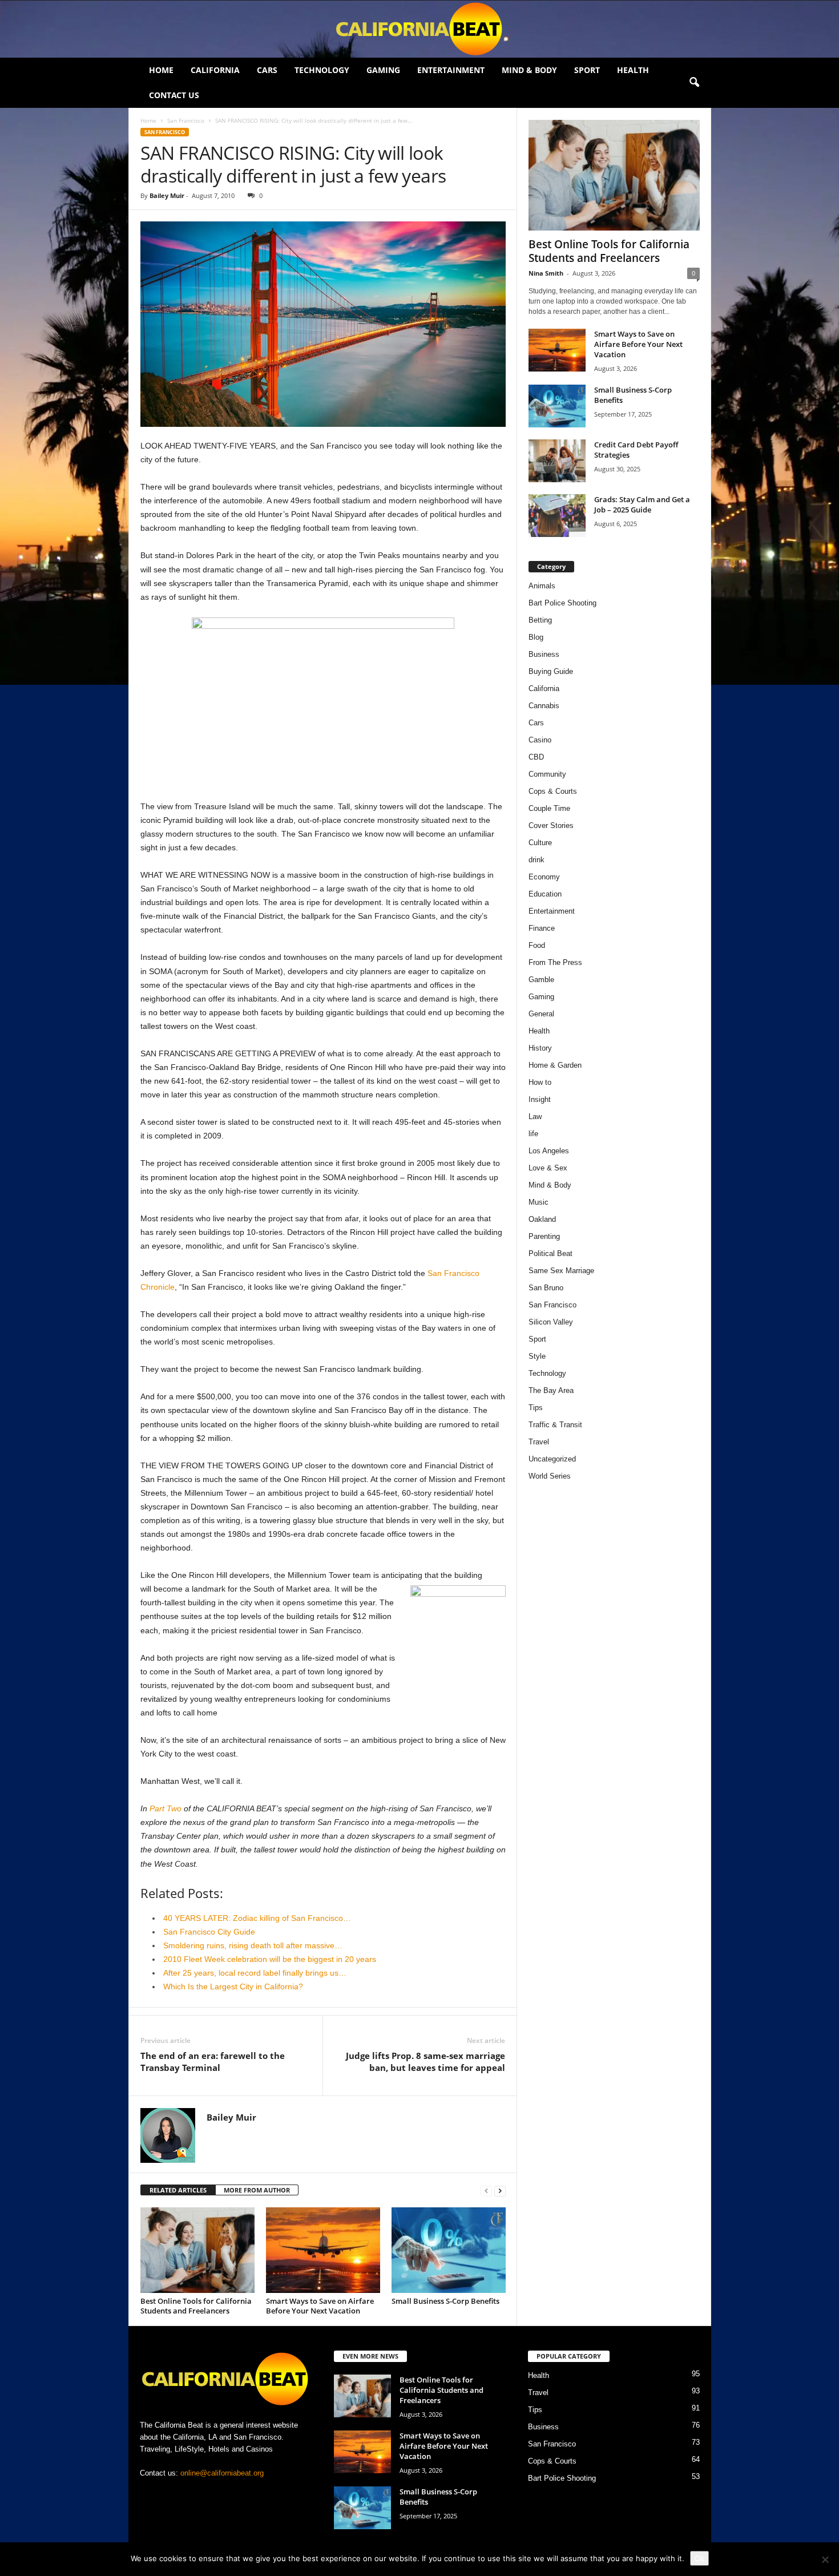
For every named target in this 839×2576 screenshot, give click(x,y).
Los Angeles (549, 1151)
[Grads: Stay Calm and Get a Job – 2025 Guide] (557, 516)
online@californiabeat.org (222, 2473)
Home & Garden (555, 1065)
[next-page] (500, 2191)
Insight (540, 1099)
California (215, 70)
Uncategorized (552, 1459)
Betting (540, 620)
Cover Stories (551, 825)
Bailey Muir (167, 195)
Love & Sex (548, 1168)
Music (539, 1202)
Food (537, 945)
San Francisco (186, 120)
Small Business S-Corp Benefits (446, 2301)
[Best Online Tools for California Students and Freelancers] (197, 2250)
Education (545, 894)
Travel (539, 1442)
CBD (536, 757)
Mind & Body (529, 70)
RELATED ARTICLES (178, 2190)
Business (544, 654)
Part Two (166, 1808)
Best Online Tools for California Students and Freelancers (196, 2306)
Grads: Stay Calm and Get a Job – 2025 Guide (642, 504)
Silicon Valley (551, 1322)
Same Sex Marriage (561, 1271)
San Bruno (546, 1288)
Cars (267, 70)
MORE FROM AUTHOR (257, 2190)
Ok (699, 2558)
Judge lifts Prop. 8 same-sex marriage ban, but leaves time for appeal (425, 2062)
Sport (587, 70)
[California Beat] (419, 29)
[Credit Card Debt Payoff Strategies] (557, 461)
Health (633, 70)
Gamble (541, 980)
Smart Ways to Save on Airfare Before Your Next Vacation (320, 2306)
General (541, 1014)
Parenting (544, 1236)
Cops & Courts (553, 791)
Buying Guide (551, 671)
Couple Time (549, 808)
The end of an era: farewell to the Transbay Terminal (213, 2062)
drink (537, 860)
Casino (540, 740)
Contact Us (174, 95)
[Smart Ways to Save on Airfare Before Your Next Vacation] (323, 2250)
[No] (825, 2559)
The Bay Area (551, 1390)
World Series (550, 1476)
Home (161, 70)
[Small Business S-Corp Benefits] (449, 2250)
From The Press (555, 962)
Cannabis (544, 706)
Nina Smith (546, 273)
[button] (694, 83)
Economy (544, 877)
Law (535, 1117)
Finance (542, 928)
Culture (540, 843)
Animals (542, 586)
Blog (536, 637)
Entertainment (451, 70)
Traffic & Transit (555, 1425)
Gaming (383, 70)
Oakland (542, 1219)
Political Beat (550, 1253)
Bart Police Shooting (562, 603)
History (540, 1048)
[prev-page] (486, 2191)
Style (537, 1356)
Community (547, 774)
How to (540, 1082)
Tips (536, 1408)
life (533, 1134)
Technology (322, 70)
